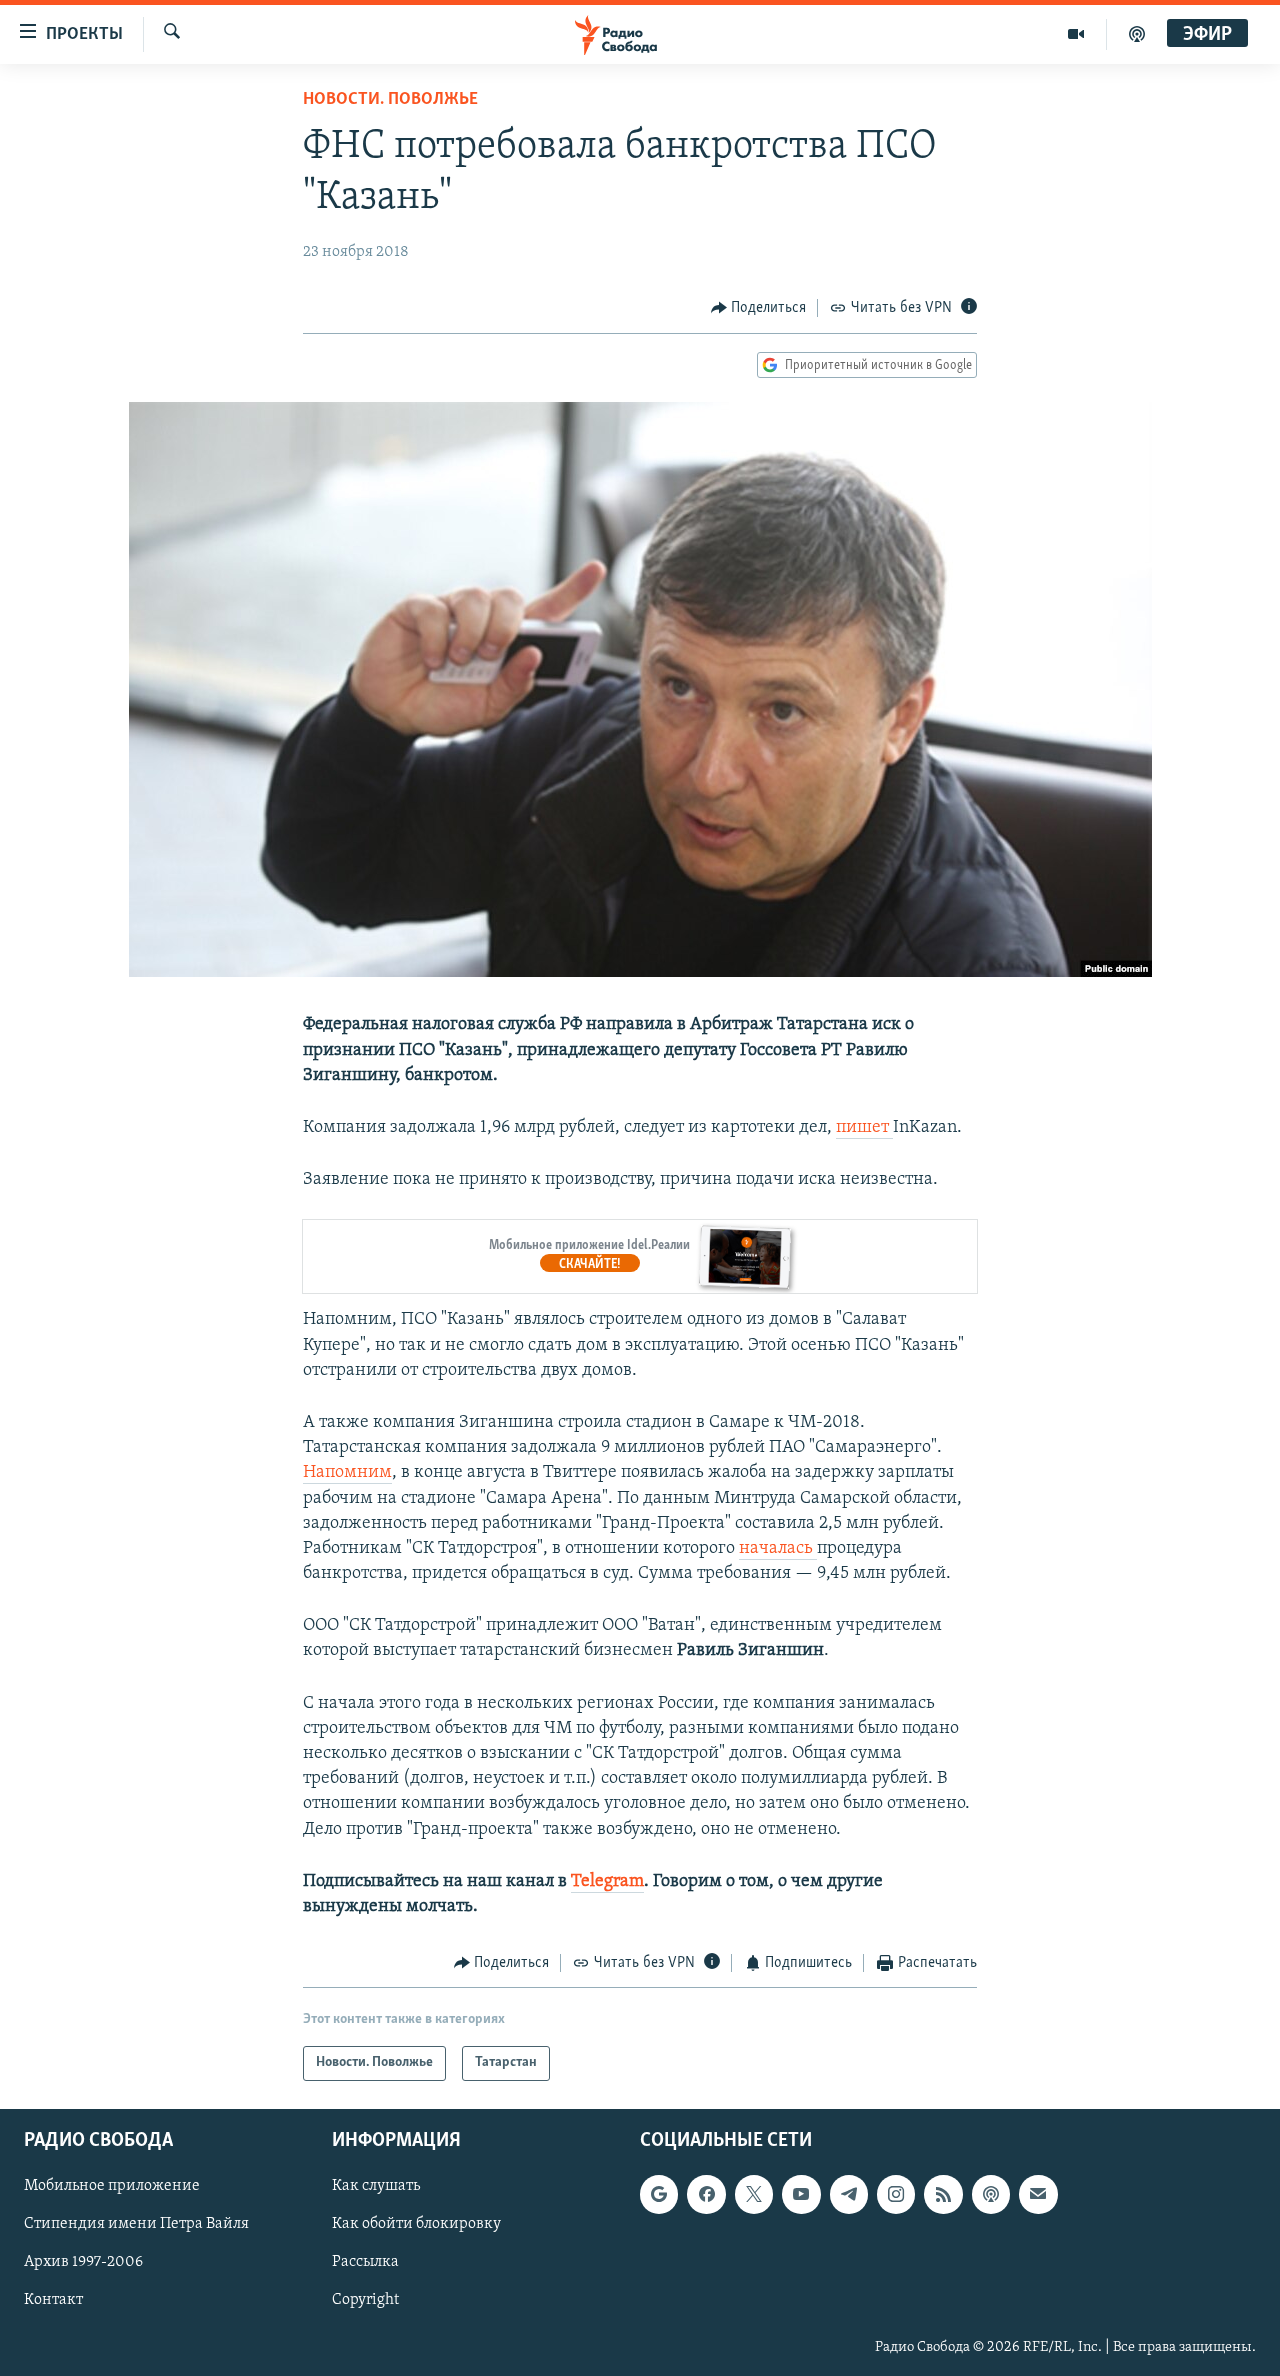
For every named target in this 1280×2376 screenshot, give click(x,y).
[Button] (759, 308)
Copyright (365, 2300)
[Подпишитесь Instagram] (896, 2194)
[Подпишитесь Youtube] (801, 2194)
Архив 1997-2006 (83, 2262)
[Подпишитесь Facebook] (706, 2194)
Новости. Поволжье (390, 100)
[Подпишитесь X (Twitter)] (754, 2194)
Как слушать (376, 2186)
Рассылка (365, 2262)
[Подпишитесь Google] (659, 2194)
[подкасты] (1137, 34)
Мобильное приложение (112, 2186)
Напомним (347, 1473)
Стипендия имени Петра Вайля (136, 2224)
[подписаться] (1038, 2194)
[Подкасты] (991, 2194)
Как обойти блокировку (416, 2224)
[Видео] (1076, 34)
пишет (864, 1128)
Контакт (53, 2300)
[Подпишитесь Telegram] (849, 2194)
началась (778, 1549)
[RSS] (943, 2194)
